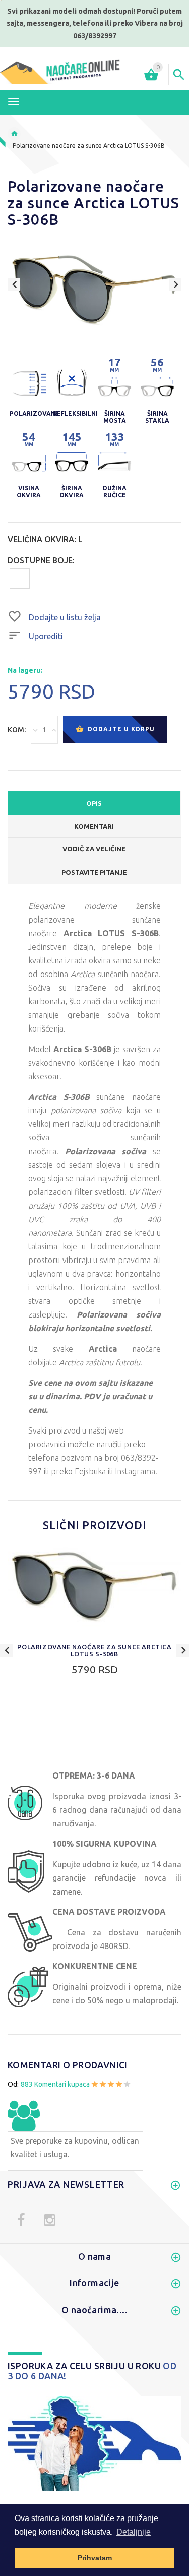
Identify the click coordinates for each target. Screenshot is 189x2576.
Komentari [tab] (94, 826)
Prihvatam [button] (95, 2558)
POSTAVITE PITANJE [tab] (94, 872)
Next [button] (175, 285)
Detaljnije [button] (134, 2532)
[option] (94, 291)
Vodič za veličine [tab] (94, 849)
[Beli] (20, 578)
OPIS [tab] (94, 803)
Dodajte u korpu (120, 729)
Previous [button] (14, 285)
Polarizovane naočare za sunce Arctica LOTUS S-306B (94, 1650)
